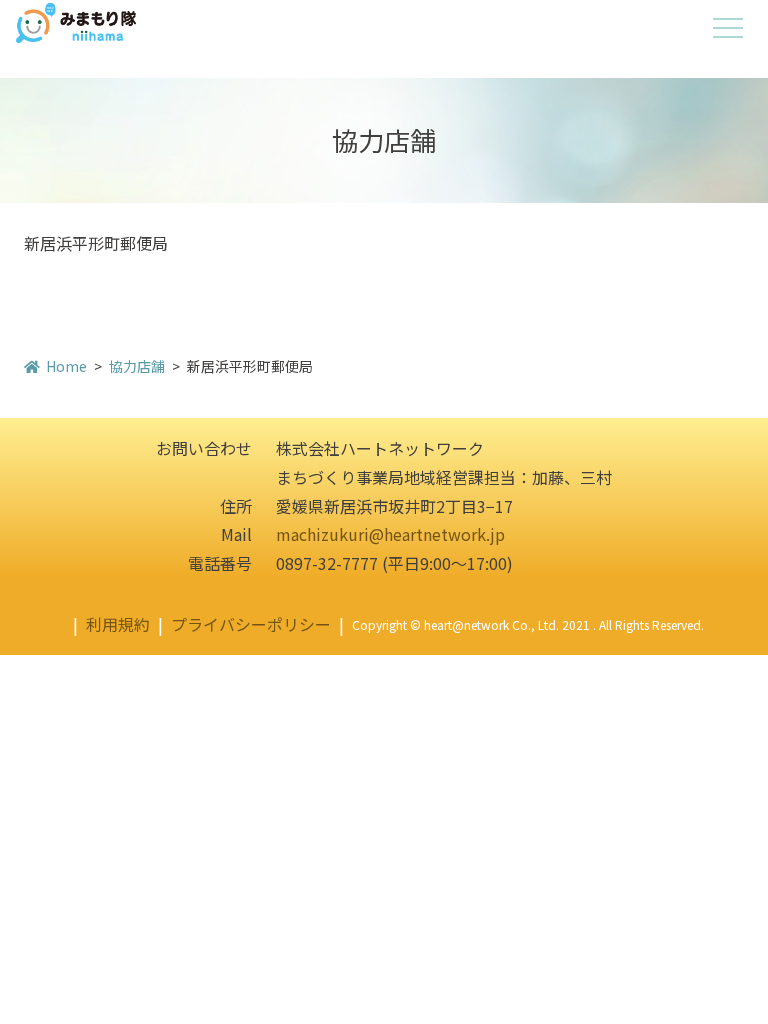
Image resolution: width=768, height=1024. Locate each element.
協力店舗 (137, 366)
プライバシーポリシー (251, 624)
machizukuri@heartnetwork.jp (390, 534)
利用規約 (118, 624)
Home (66, 366)
